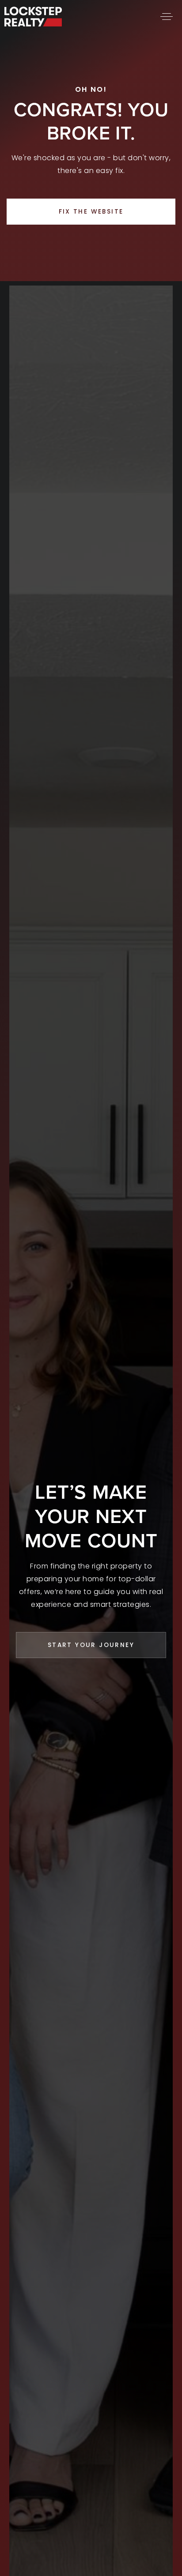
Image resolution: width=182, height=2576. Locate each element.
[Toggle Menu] (167, 16)
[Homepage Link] (33, 16)
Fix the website (91, 212)
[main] (91, 141)
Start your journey (91, 1645)
